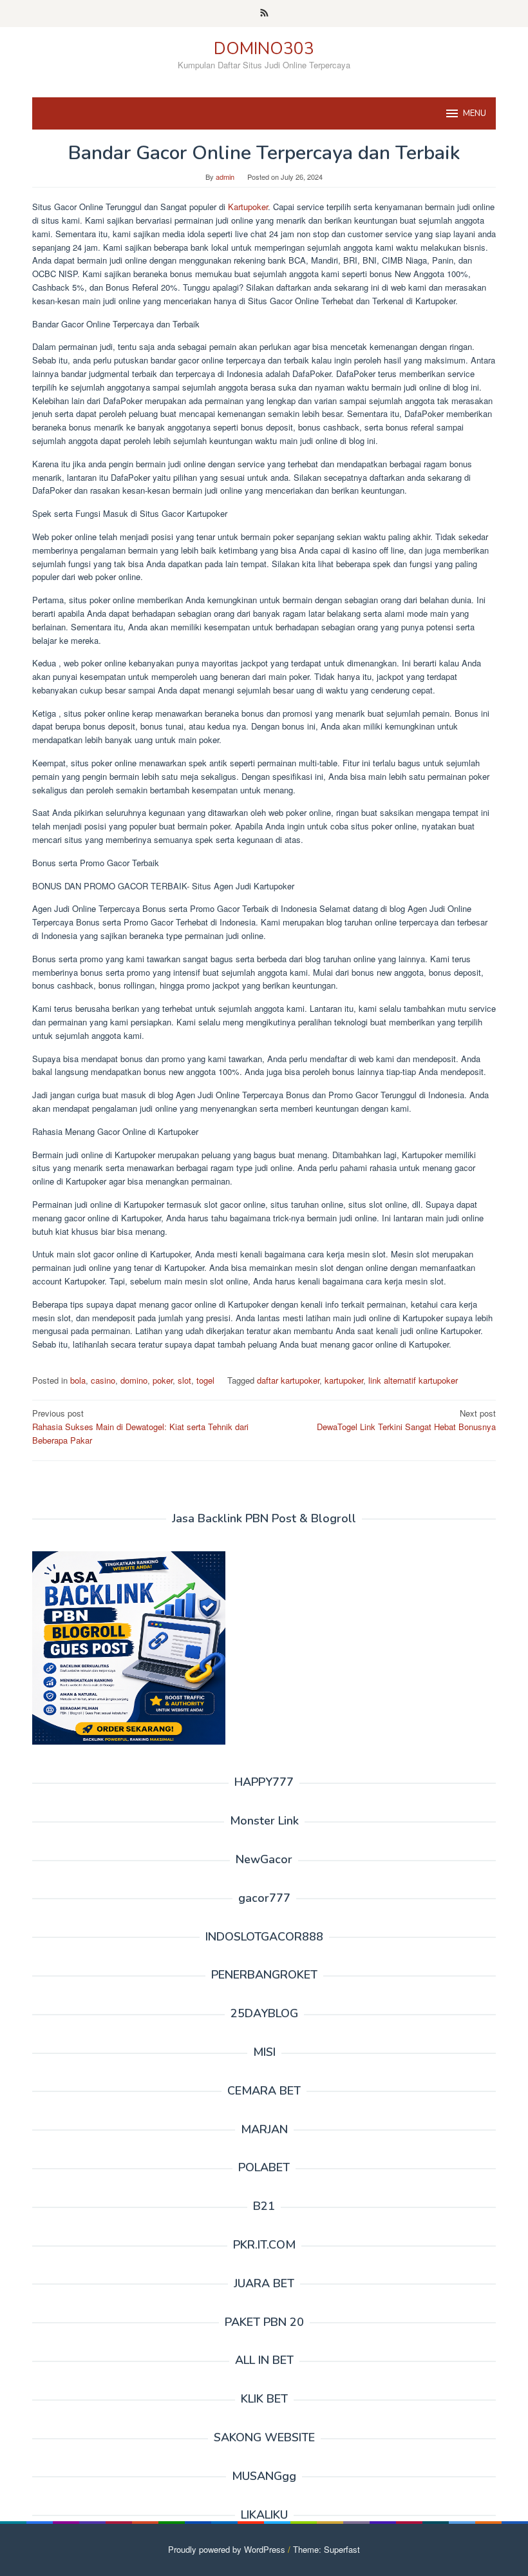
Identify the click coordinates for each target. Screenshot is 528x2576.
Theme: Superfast (326, 2549)
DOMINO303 (264, 49)
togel (205, 1380)
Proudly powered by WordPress (227, 2549)
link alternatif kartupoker (413, 1380)
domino (134, 1380)
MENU (475, 113)
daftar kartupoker (288, 1380)
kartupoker (344, 1380)
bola (78, 1380)
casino (103, 1380)
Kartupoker (248, 207)
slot (184, 1380)
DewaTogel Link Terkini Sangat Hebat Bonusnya (406, 1420)
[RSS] (264, 14)
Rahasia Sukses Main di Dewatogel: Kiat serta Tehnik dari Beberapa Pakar (140, 1427)
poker (163, 1380)
